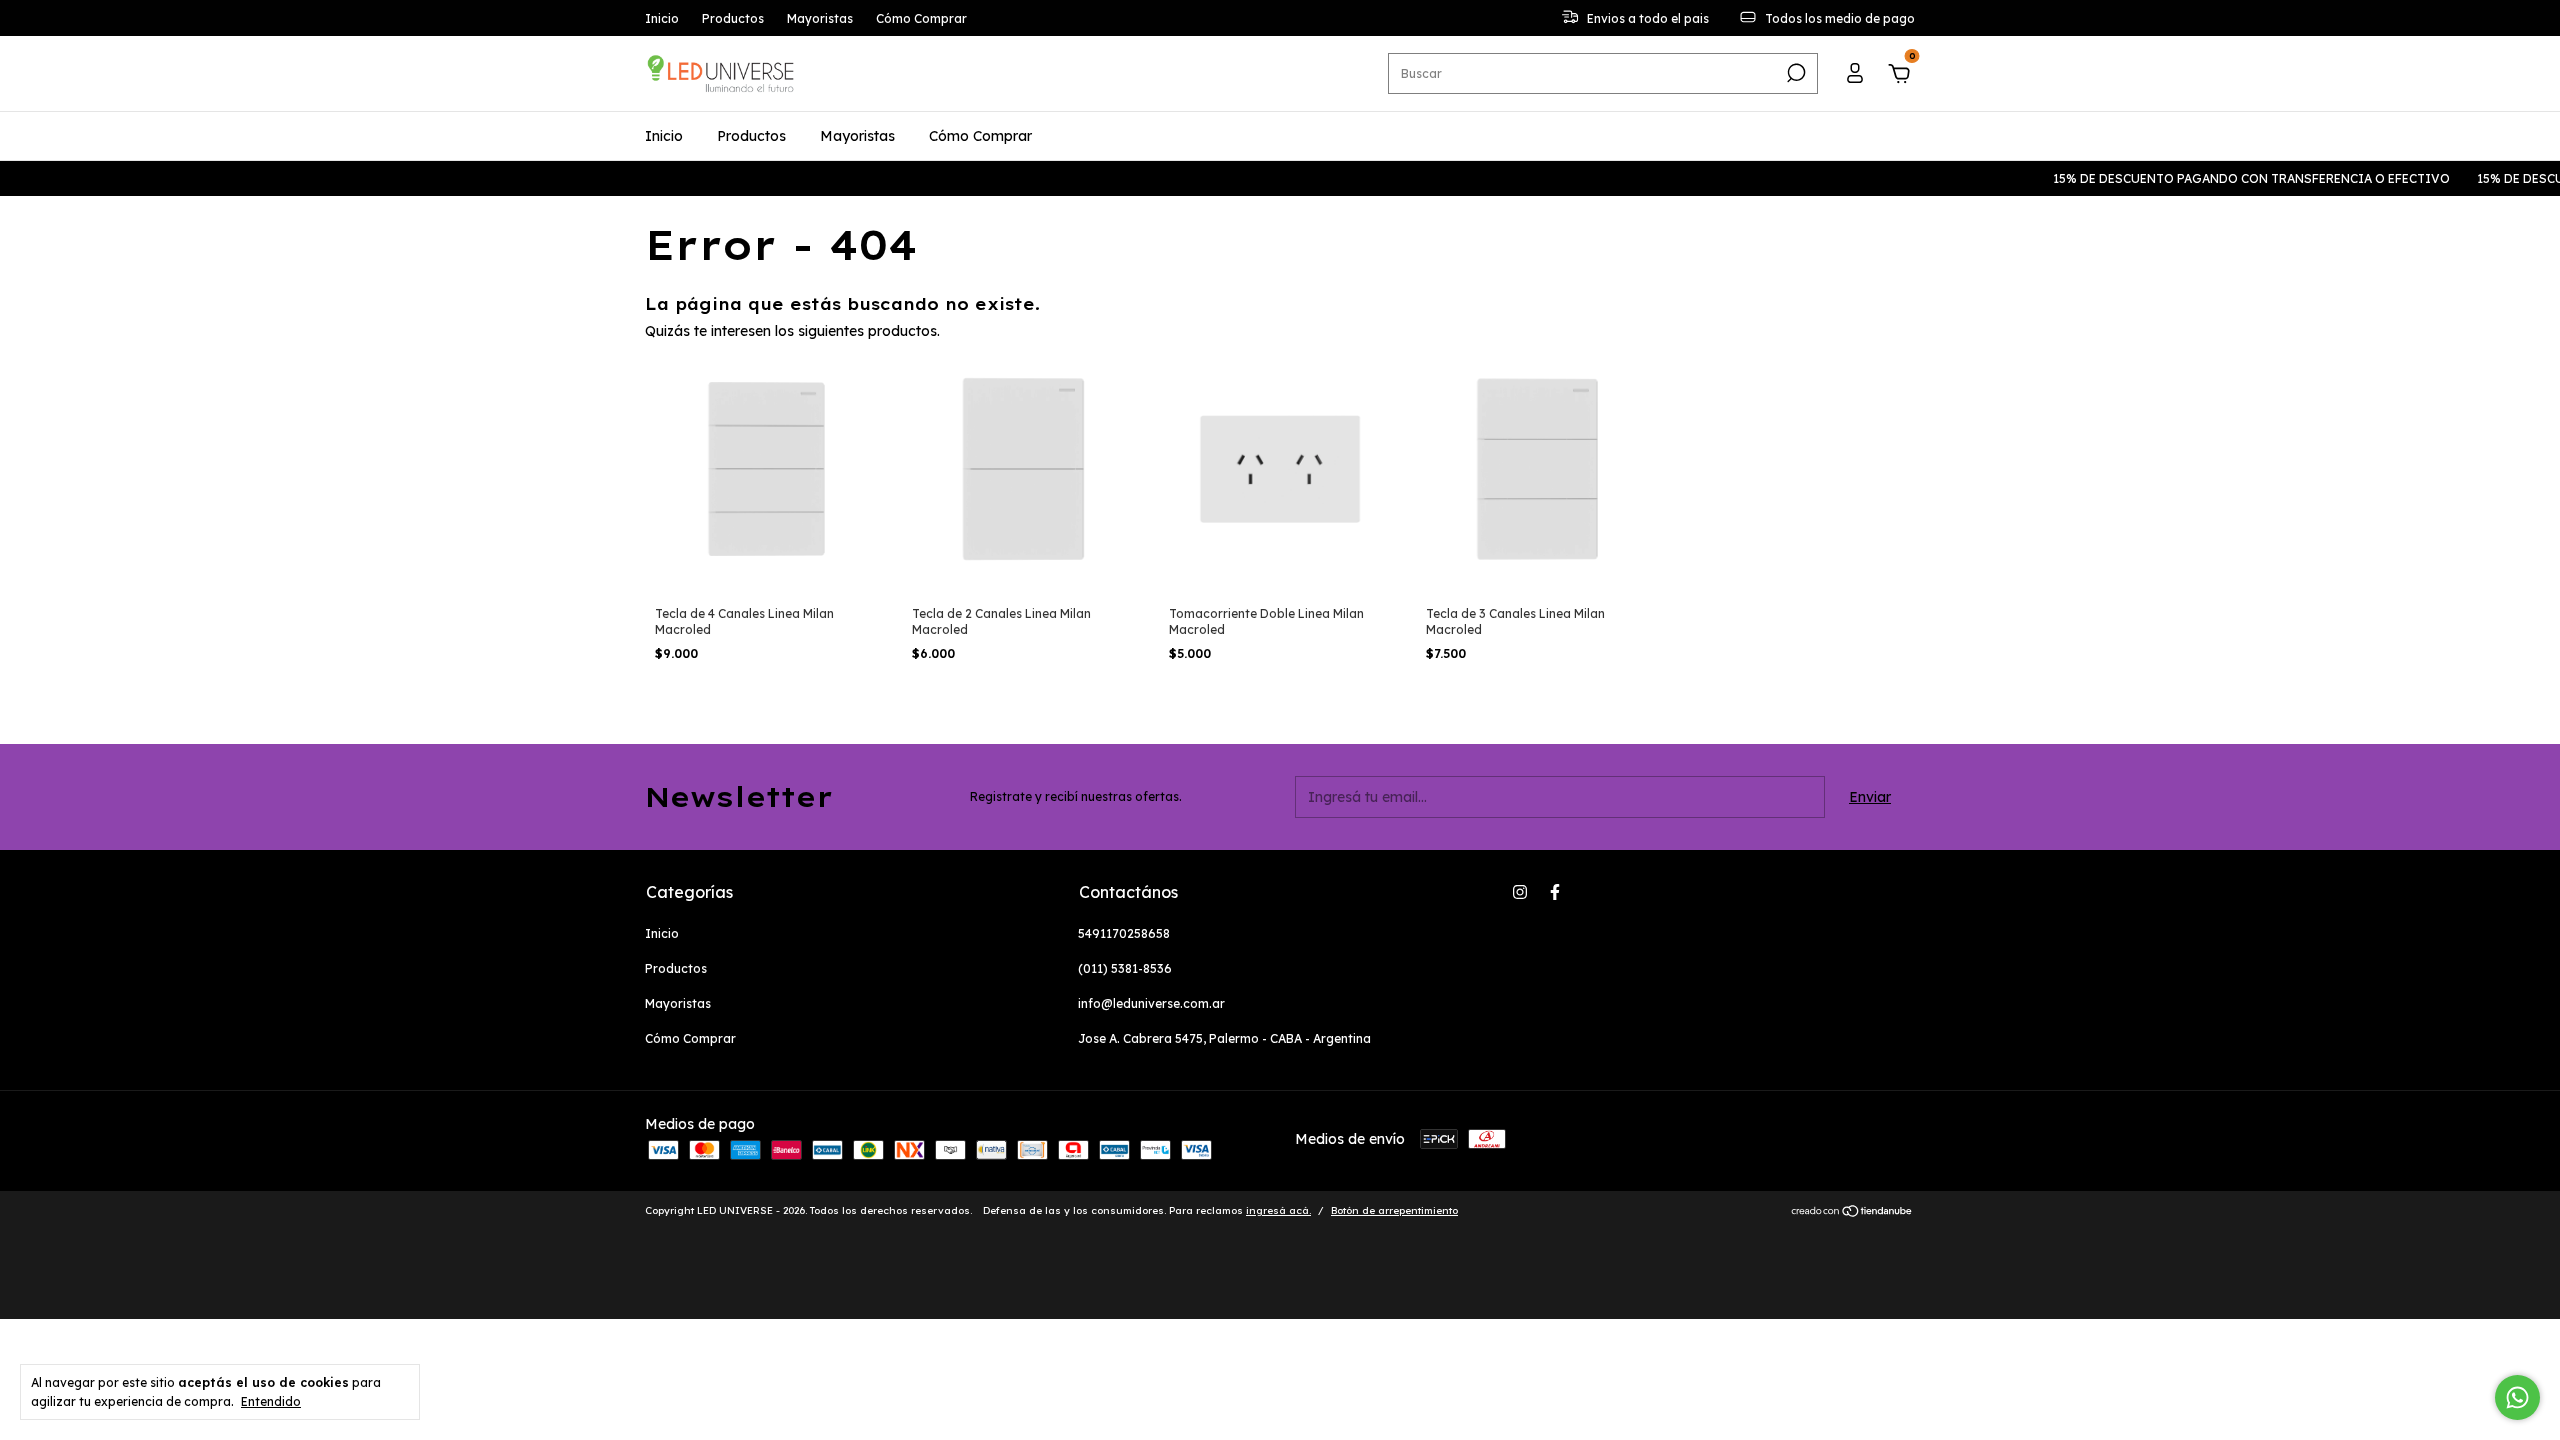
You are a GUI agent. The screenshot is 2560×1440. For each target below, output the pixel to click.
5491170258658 (1124, 933)
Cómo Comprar (921, 18)
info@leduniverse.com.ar (1151, 1003)
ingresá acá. (1278, 1210)
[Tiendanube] (1852, 1213)
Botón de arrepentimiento (1394, 1210)
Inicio (662, 18)
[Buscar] (1794, 73)
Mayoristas (820, 18)
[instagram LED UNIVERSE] (1520, 892)
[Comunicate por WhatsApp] (2517, 1397)
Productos (733, 18)
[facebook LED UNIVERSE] (1555, 892)
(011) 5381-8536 (1125, 968)
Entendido (271, 1401)
